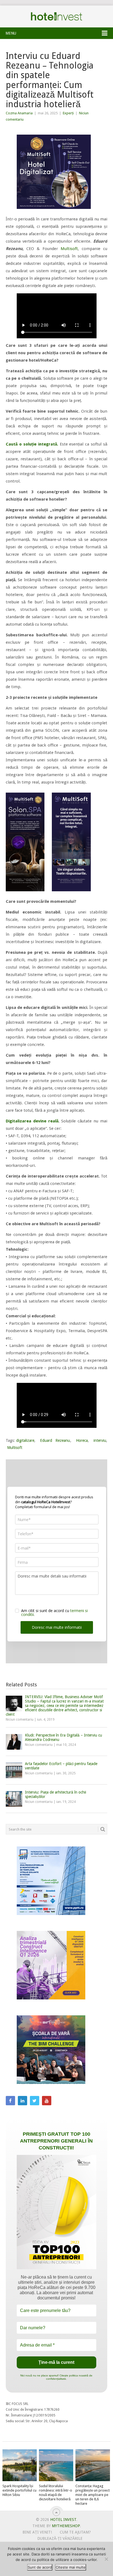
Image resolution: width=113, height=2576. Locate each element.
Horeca (82, 1440)
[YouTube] (47, 2101)
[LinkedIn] (22, 2101)
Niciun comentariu (20, 1720)
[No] (106, 2559)
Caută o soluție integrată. (32, 444)
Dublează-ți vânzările (60, 2538)
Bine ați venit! (37, 2532)
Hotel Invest (56, 16)
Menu (11, 33)
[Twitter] (35, 2101)
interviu (100, 1440)
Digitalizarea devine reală (32, 1121)
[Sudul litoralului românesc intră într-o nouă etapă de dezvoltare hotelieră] (56, 2465)
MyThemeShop (66, 2526)
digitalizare (25, 1440)
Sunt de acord (40, 2567)
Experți (68, 113)
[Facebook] (10, 2101)
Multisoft (69, 249)
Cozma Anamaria (19, 113)
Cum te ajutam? (75, 2532)
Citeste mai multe (71, 2567)
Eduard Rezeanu (55, 1440)
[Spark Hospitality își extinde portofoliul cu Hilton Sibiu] (20, 2465)
